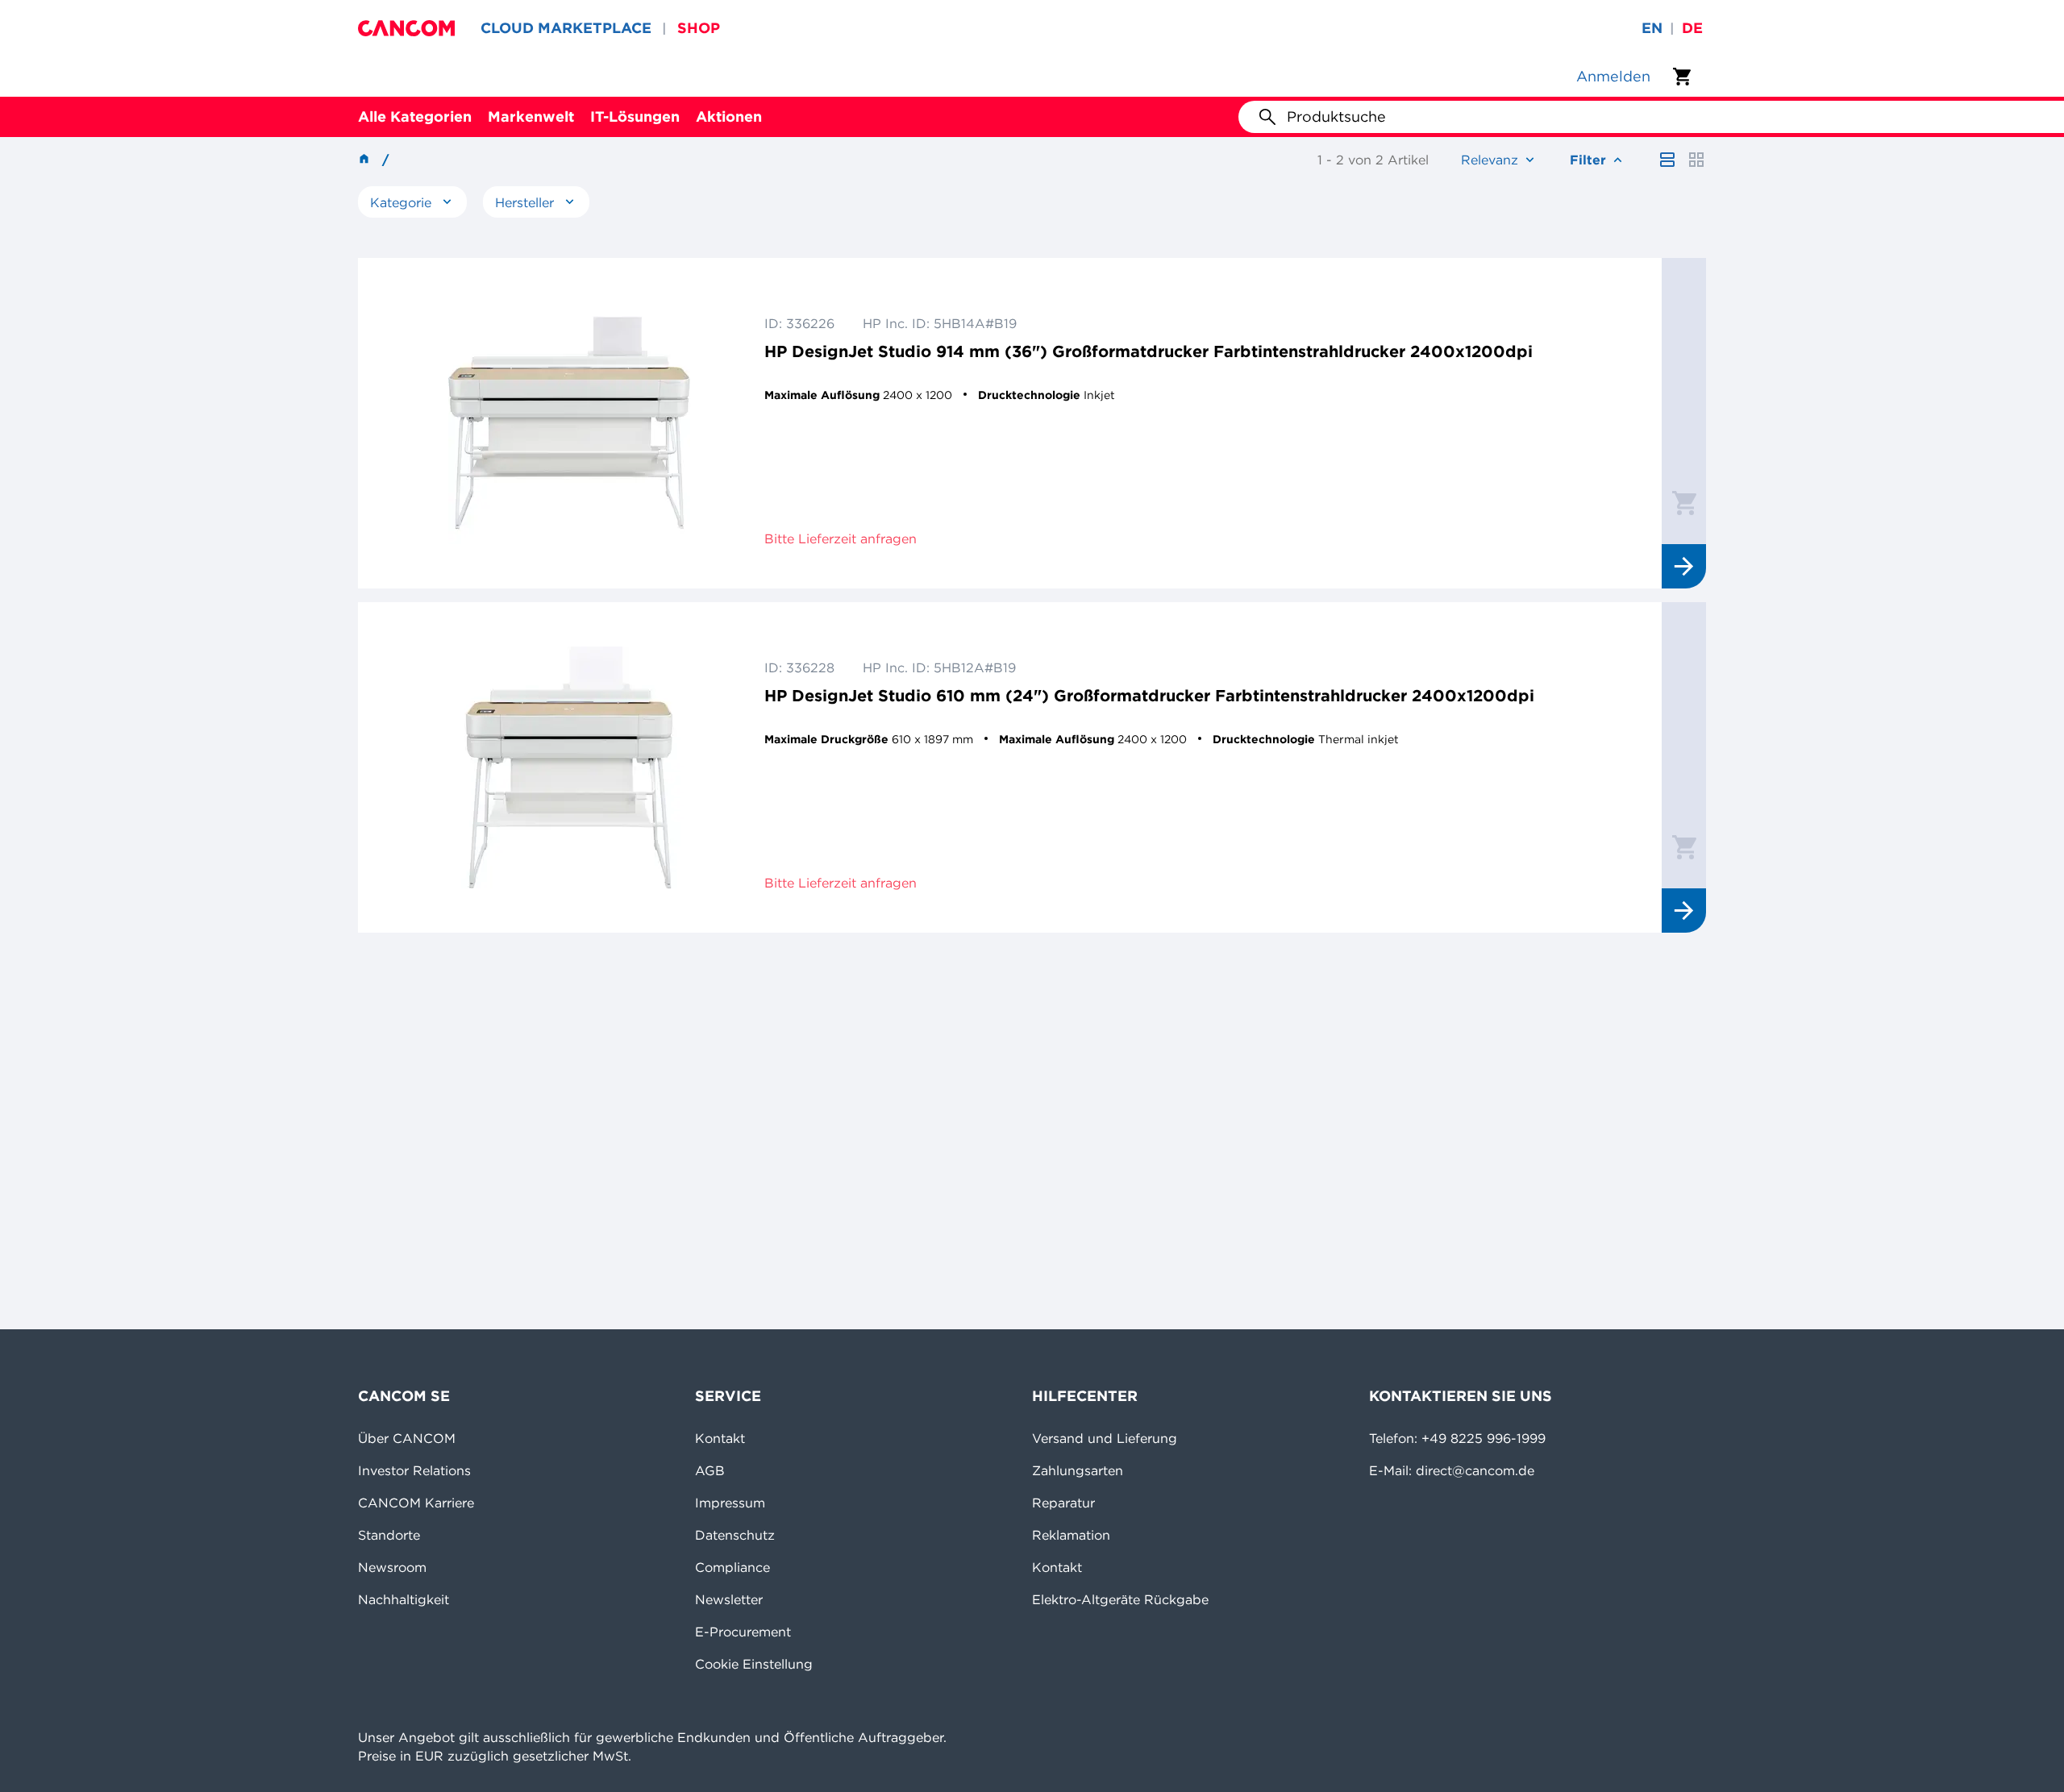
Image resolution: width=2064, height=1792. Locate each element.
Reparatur (1063, 1503)
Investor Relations (414, 1470)
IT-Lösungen (635, 116)
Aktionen (729, 116)
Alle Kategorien (415, 116)
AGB (710, 1470)
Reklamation (1071, 1535)
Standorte (389, 1535)
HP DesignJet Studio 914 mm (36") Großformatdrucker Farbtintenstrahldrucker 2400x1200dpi (1149, 351)
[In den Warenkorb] (1684, 502)
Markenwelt (531, 116)
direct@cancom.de (1475, 1470)
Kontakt (720, 1438)
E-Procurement (743, 1632)
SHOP (699, 28)
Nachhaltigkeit (404, 1599)
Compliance (732, 1567)
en (1652, 28)
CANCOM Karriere (416, 1503)
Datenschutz (735, 1535)
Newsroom (392, 1567)
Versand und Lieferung (1105, 1438)
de (1692, 28)
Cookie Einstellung (754, 1664)
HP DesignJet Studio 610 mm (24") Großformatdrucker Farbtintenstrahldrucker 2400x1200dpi (1149, 695)
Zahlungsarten (1078, 1470)
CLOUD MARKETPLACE (566, 28)
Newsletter (729, 1599)
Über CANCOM (407, 1438)
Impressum (730, 1503)
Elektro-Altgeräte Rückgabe (1120, 1599)
